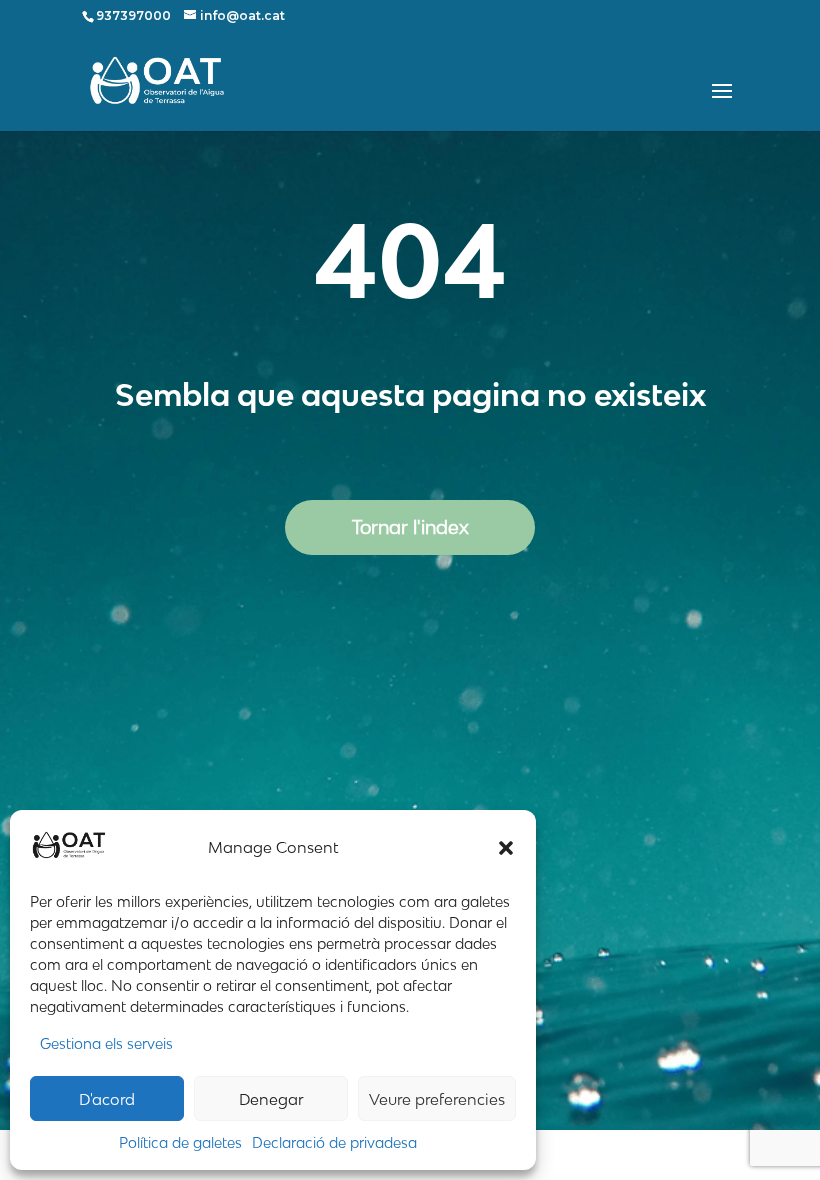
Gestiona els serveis (106, 1043)
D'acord (107, 1099)
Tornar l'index (410, 527)
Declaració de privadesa (334, 1142)
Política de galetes (180, 1142)
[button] (506, 848)
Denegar (271, 1099)
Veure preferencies (437, 1099)
